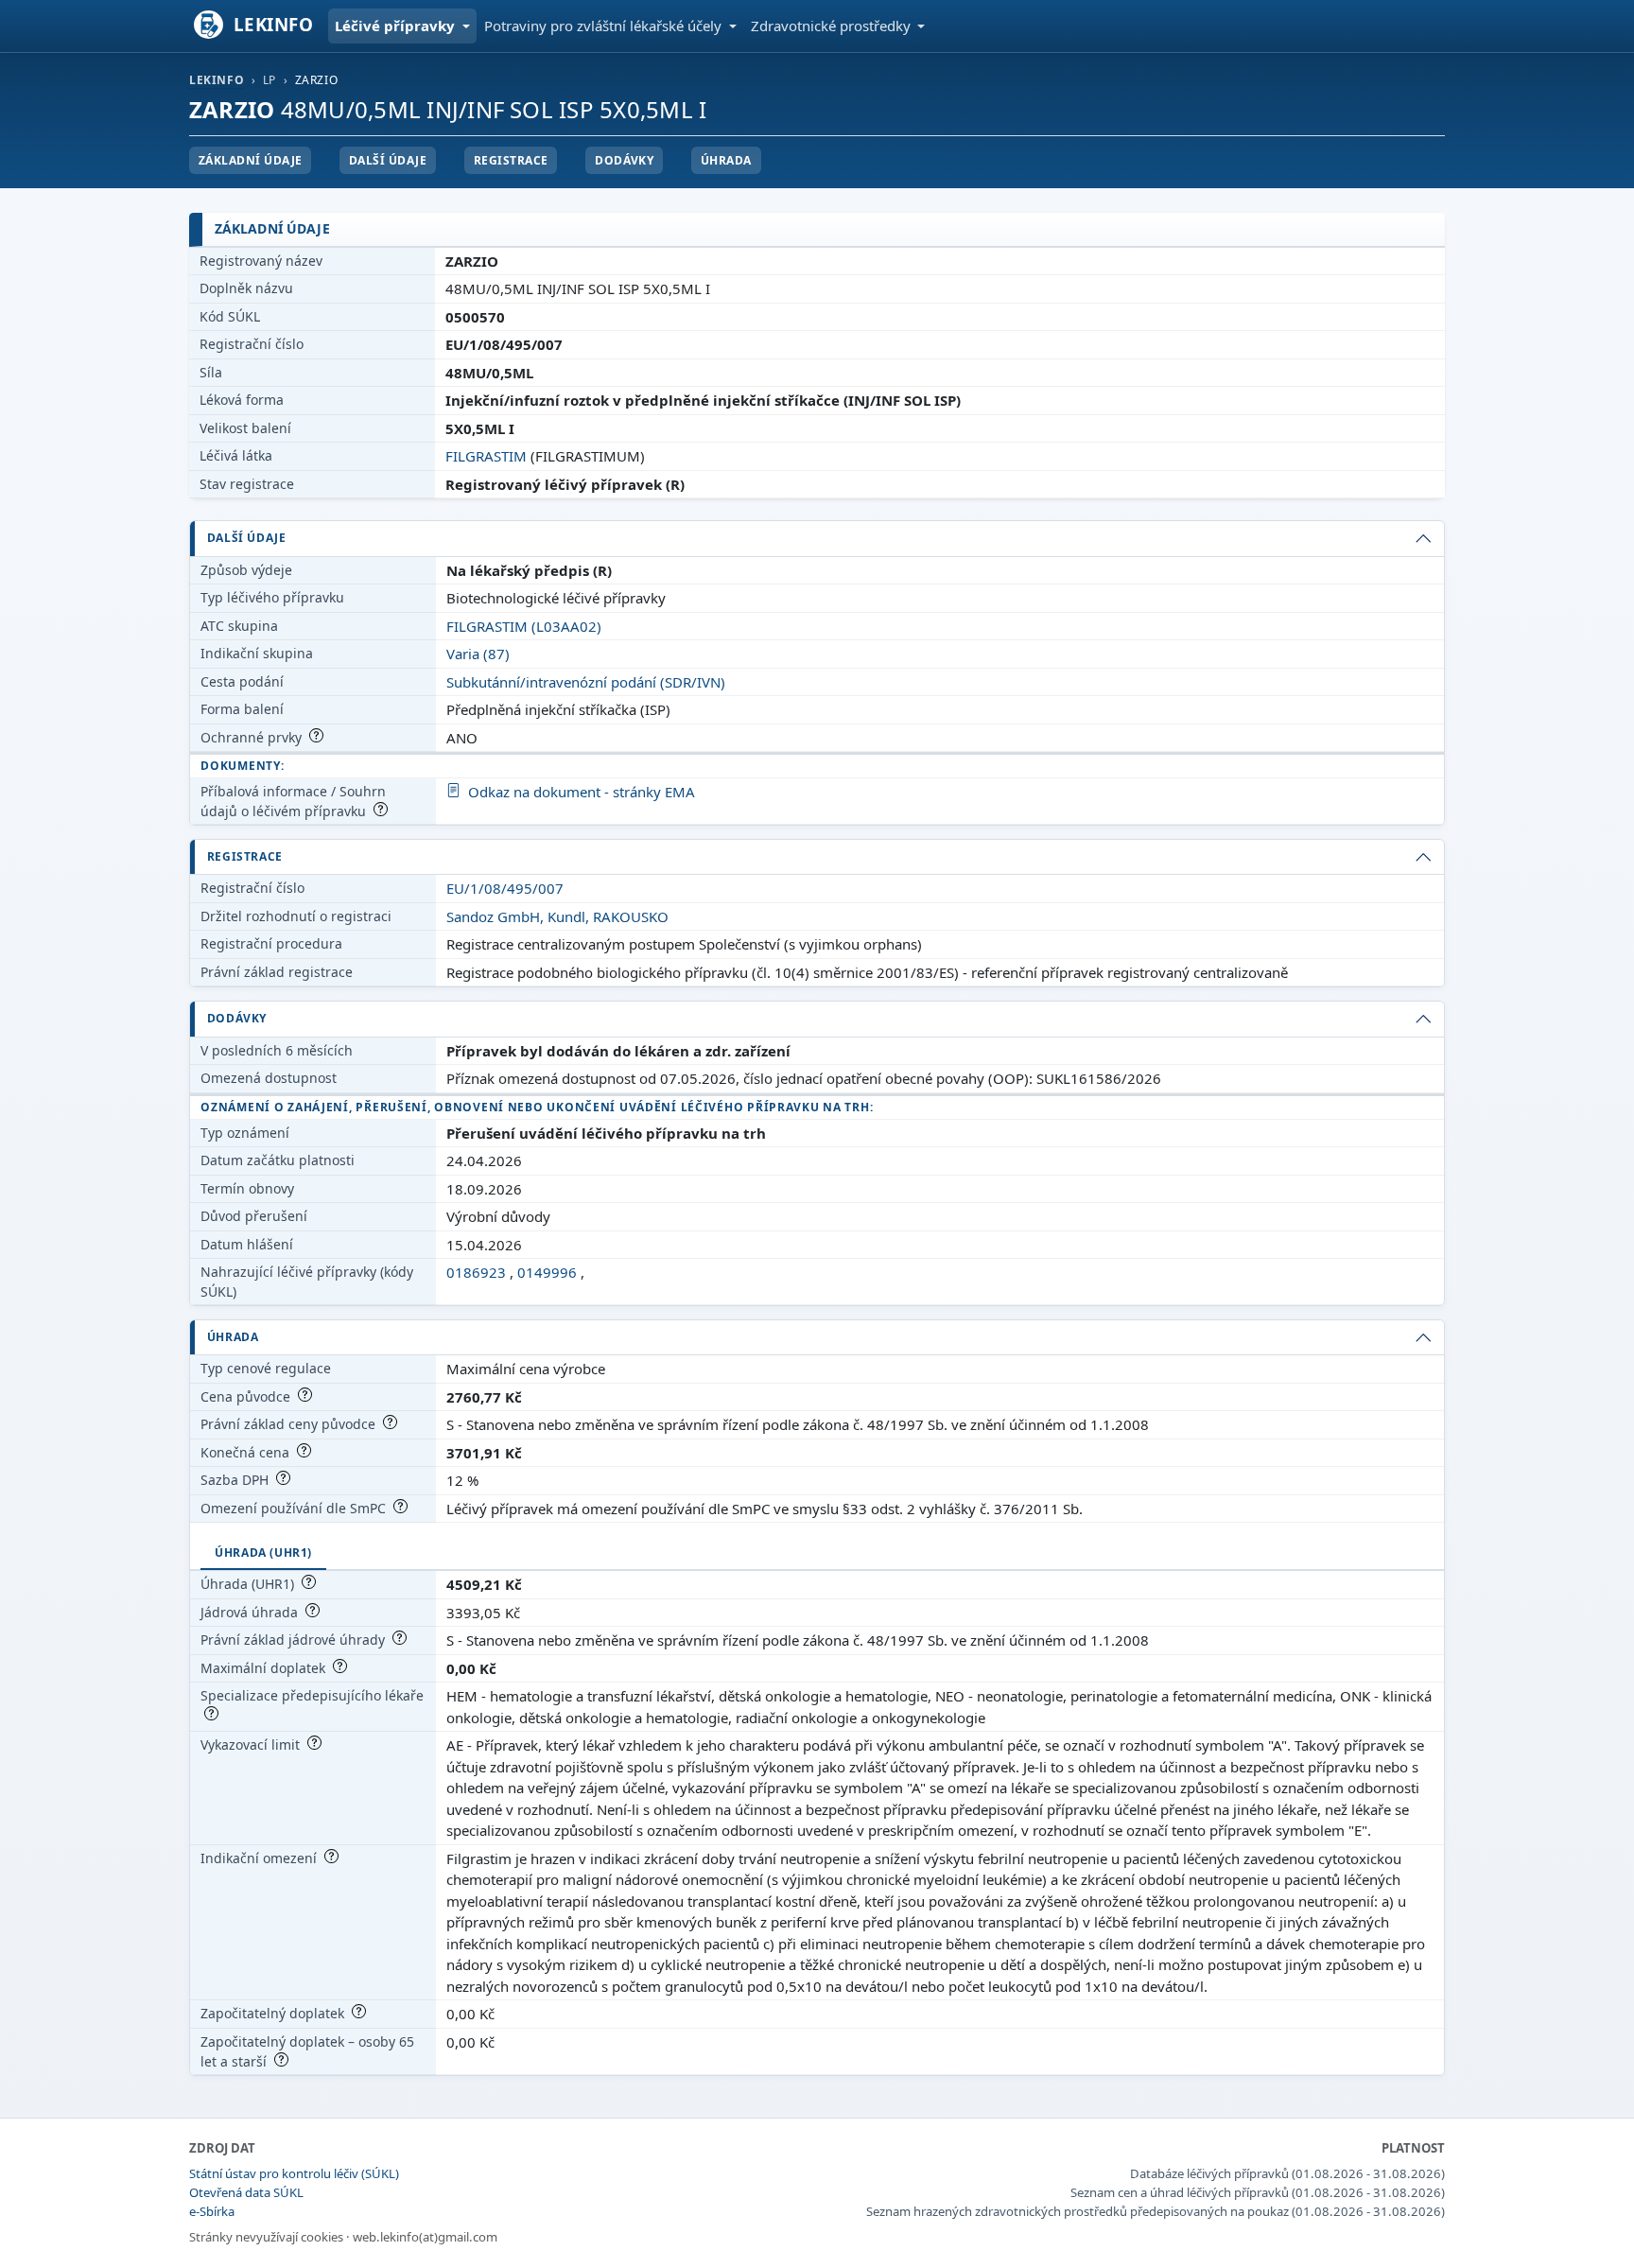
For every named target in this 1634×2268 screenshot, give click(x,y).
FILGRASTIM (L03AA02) (524, 626)
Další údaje (388, 160)
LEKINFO (217, 80)
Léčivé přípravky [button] (397, 26)
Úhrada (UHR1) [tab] (263, 1553)
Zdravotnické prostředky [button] (833, 26)
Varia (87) (478, 654)
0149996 (547, 1272)
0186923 (476, 1272)
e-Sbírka (212, 2211)
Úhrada (726, 160)
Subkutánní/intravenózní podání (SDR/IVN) (586, 682)
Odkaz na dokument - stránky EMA (582, 792)
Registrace (511, 160)
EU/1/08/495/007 (505, 888)
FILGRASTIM (486, 456)
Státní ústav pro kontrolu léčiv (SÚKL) (294, 2173)
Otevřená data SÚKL (246, 2192)
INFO (274, 24)
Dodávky (624, 160)
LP (269, 80)
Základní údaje (251, 160)
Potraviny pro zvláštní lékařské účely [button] (605, 26)
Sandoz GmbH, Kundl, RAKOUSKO (557, 916)
